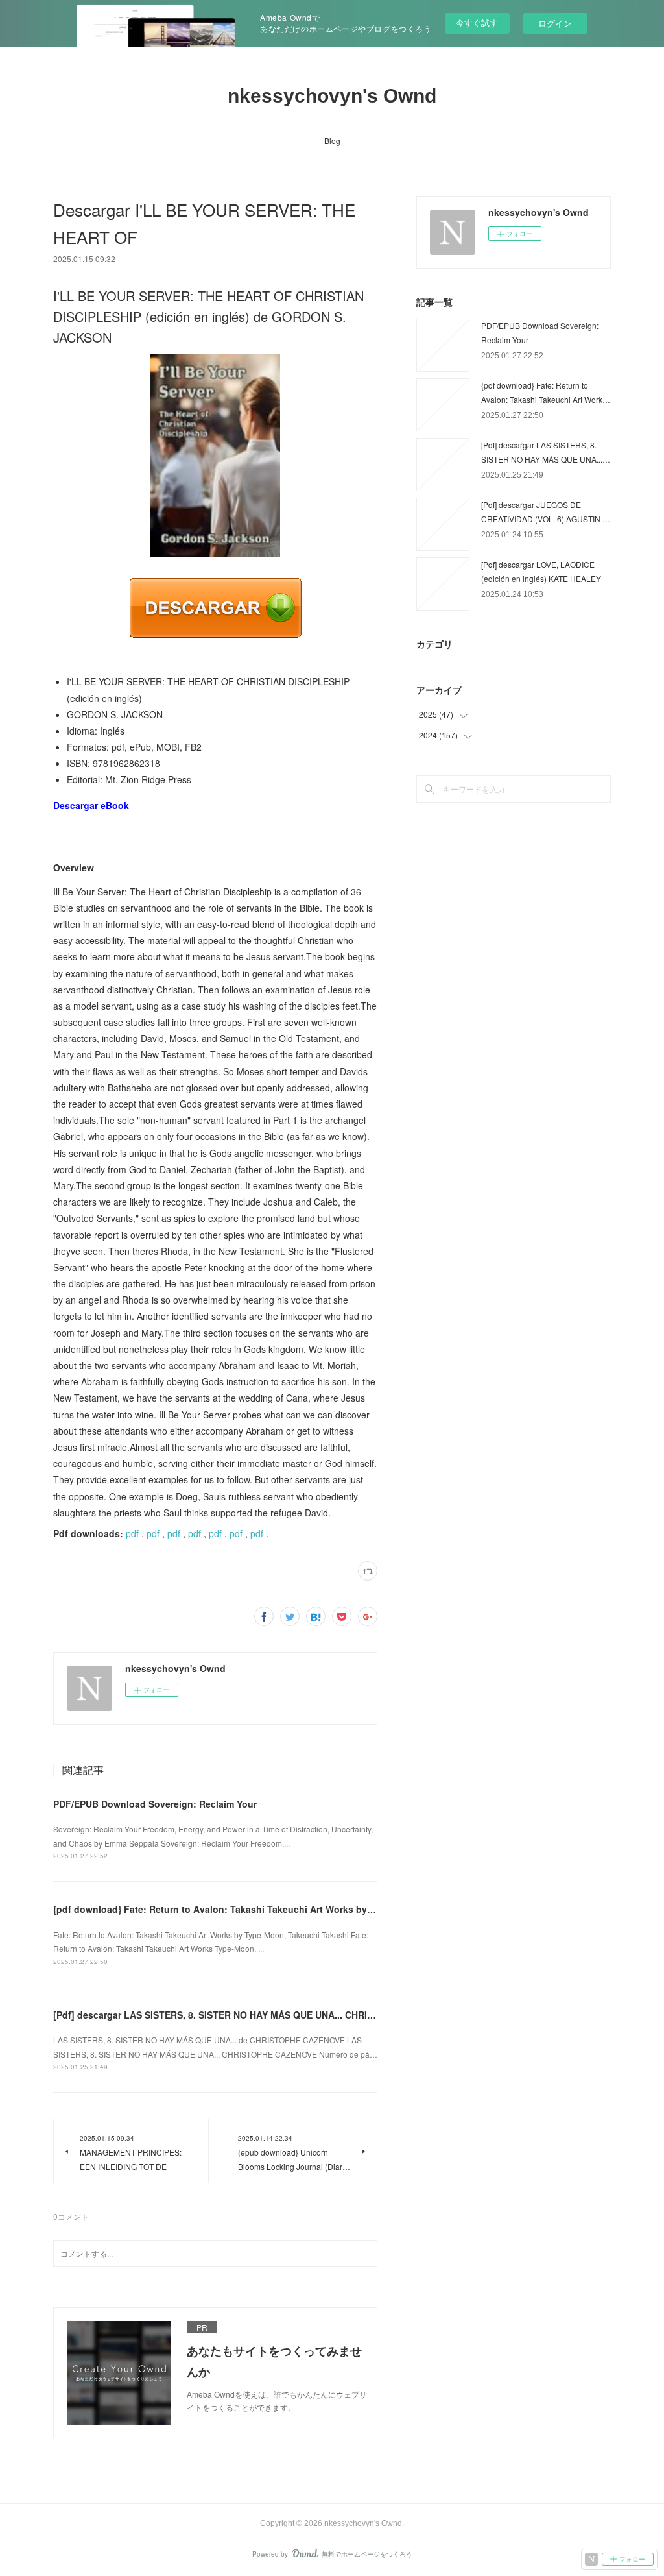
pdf (132, 1533)
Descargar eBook (91, 805)
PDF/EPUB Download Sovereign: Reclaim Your (155, 1804)
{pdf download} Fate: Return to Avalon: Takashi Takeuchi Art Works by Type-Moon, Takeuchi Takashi (278, 1909)
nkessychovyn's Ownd (332, 96)
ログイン (555, 23)
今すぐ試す (477, 22)
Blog (332, 140)
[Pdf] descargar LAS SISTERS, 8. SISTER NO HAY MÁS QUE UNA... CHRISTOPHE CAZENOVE (255, 2015)
